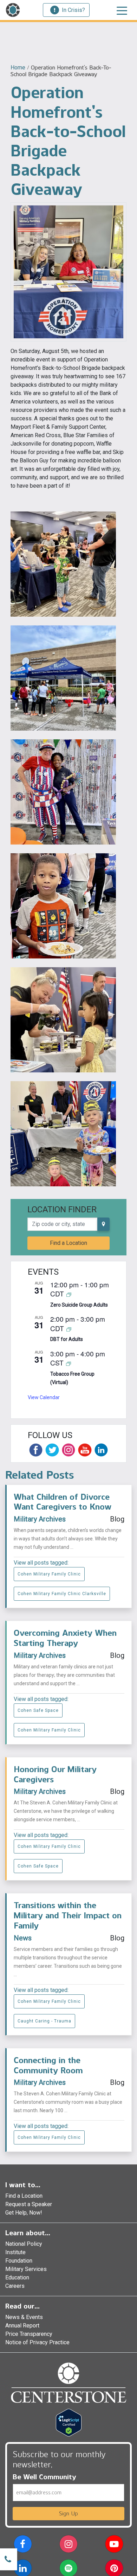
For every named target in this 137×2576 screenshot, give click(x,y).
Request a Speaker (29, 2204)
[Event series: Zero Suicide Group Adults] (69, 1294)
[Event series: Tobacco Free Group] (68, 1363)
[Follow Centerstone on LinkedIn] (101, 1450)
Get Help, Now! (24, 2213)
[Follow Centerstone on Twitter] (52, 1450)
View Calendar (44, 1397)
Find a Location (68, 1243)
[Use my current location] (103, 1224)
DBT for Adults (67, 1339)
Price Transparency (29, 2334)
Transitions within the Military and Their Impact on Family (68, 1915)
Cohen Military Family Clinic (49, 1574)
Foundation (19, 2261)
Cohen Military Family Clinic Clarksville (62, 1594)
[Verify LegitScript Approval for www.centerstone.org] (69, 2422)
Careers (15, 2286)
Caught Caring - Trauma (44, 2021)
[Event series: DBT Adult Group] (69, 1329)
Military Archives (40, 1519)
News (23, 1938)
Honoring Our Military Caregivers (55, 1774)
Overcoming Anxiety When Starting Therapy (65, 1638)
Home (18, 67)
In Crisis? (73, 10)
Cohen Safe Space (38, 1710)
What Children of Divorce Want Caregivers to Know (63, 1502)
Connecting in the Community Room (48, 2065)
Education (17, 2277)
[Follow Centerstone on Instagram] (68, 1450)
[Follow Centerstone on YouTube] (85, 1450)
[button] (23, 2545)
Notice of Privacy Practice (37, 2342)
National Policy (24, 2244)
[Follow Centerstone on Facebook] (36, 1450)
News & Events (24, 2317)
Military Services (26, 2269)
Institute (15, 2252)
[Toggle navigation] (122, 10)
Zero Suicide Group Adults (79, 1305)
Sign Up (68, 2513)
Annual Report (22, 2326)
